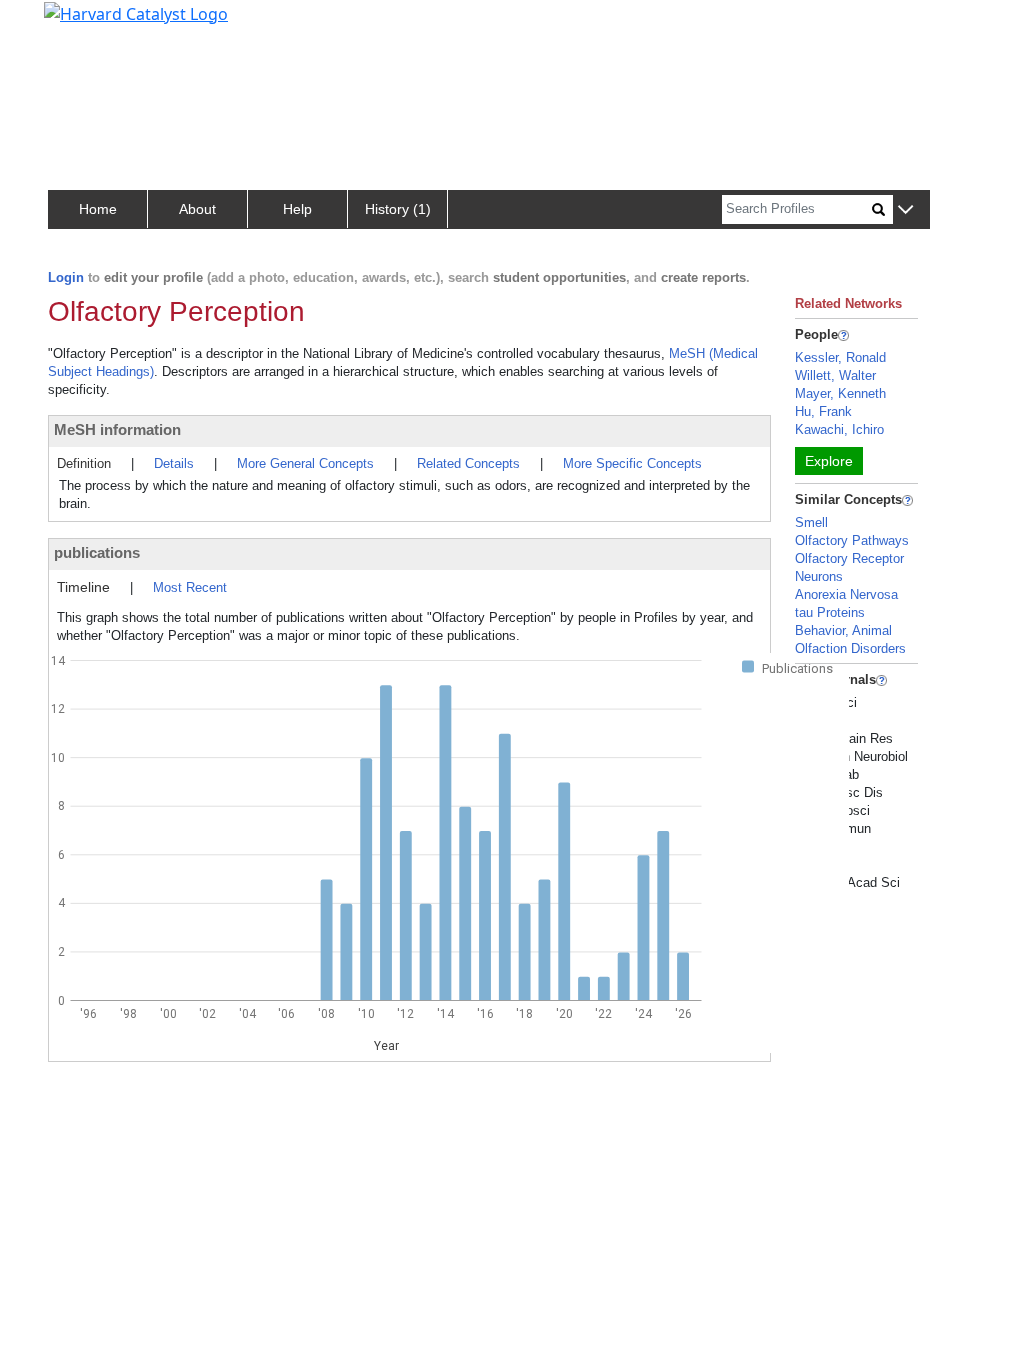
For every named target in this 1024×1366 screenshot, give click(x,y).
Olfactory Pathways (852, 540)
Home (98, 209)
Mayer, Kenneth (840, 393)
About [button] (197, 209)
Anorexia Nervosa (846, 594)
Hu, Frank (823, 411)
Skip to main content (83, 24)
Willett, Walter (835, 375)
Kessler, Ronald (840, 357)
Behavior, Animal (843, 630)
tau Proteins (830, 612)
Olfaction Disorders (850, 648)
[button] (905, 210)
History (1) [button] (398, 209)
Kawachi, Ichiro (839, 429)
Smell (811, 522)
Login (66, 277)
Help (297, 209)
